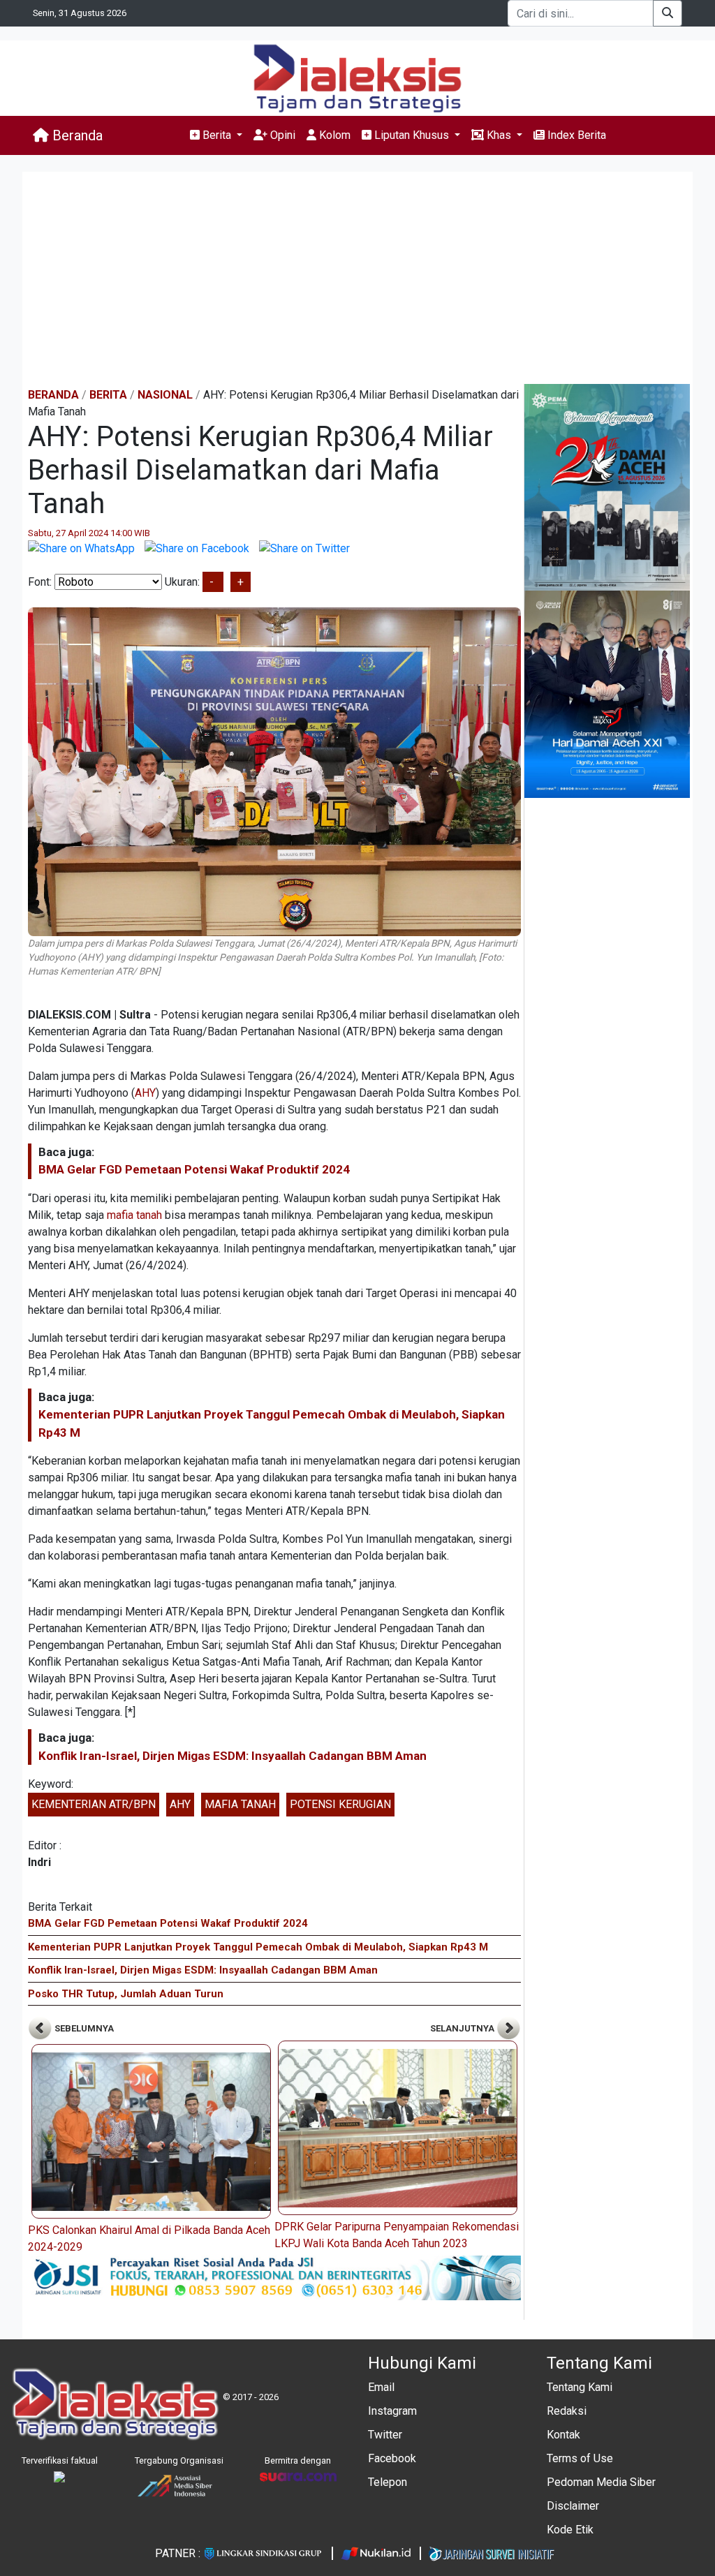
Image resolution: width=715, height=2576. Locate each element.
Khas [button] (499, 135)
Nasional (165, 395)
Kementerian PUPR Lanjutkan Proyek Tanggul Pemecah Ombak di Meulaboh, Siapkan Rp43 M (258, 1947)
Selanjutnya (463, 2028)
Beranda (76, 135)
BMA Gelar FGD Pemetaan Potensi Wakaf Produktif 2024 (194, 1169)
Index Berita (575, 135)
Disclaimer (573, 2506)
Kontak (563, 2435)
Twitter (385, 2435)
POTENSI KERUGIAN (340, 1804)
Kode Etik (570, 2530)
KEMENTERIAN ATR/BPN (94, 1804)
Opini (281, 135)
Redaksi (567, 2411)
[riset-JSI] (274, 2277)
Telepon (388, 2482)
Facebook (392, 2458)
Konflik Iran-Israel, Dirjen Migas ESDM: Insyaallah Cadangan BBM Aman (233, 1756)
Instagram (392, 2411)
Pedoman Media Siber (601, 2482)
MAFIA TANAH (240, 1804)
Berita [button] (217, 135)
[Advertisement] (357, 279)
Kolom (333, 135)
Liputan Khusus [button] (412, 135)
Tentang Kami (580, 2387)
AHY (145, 1093)
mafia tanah (134, 1215)
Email (381, 2387)
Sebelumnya (83, 2028)
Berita (108, 395)
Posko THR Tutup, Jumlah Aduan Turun (126, 1994)
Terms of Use (580, 2458)
